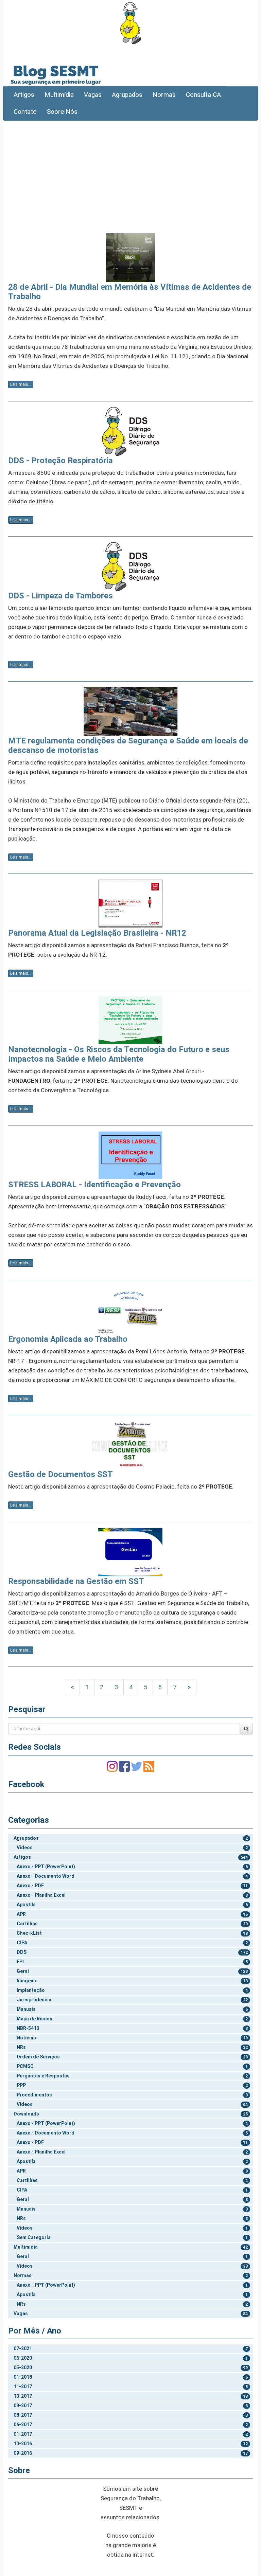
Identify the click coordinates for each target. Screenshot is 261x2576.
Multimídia (59, 95)
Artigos (24, 95)
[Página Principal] (130, 23)
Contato (25, 112)
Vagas (93, 95)
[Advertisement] (130, 175)
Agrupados (127, 95)
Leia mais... (21, 384)
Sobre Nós (62, 112)
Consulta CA (203, 95)
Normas (164, 95)
